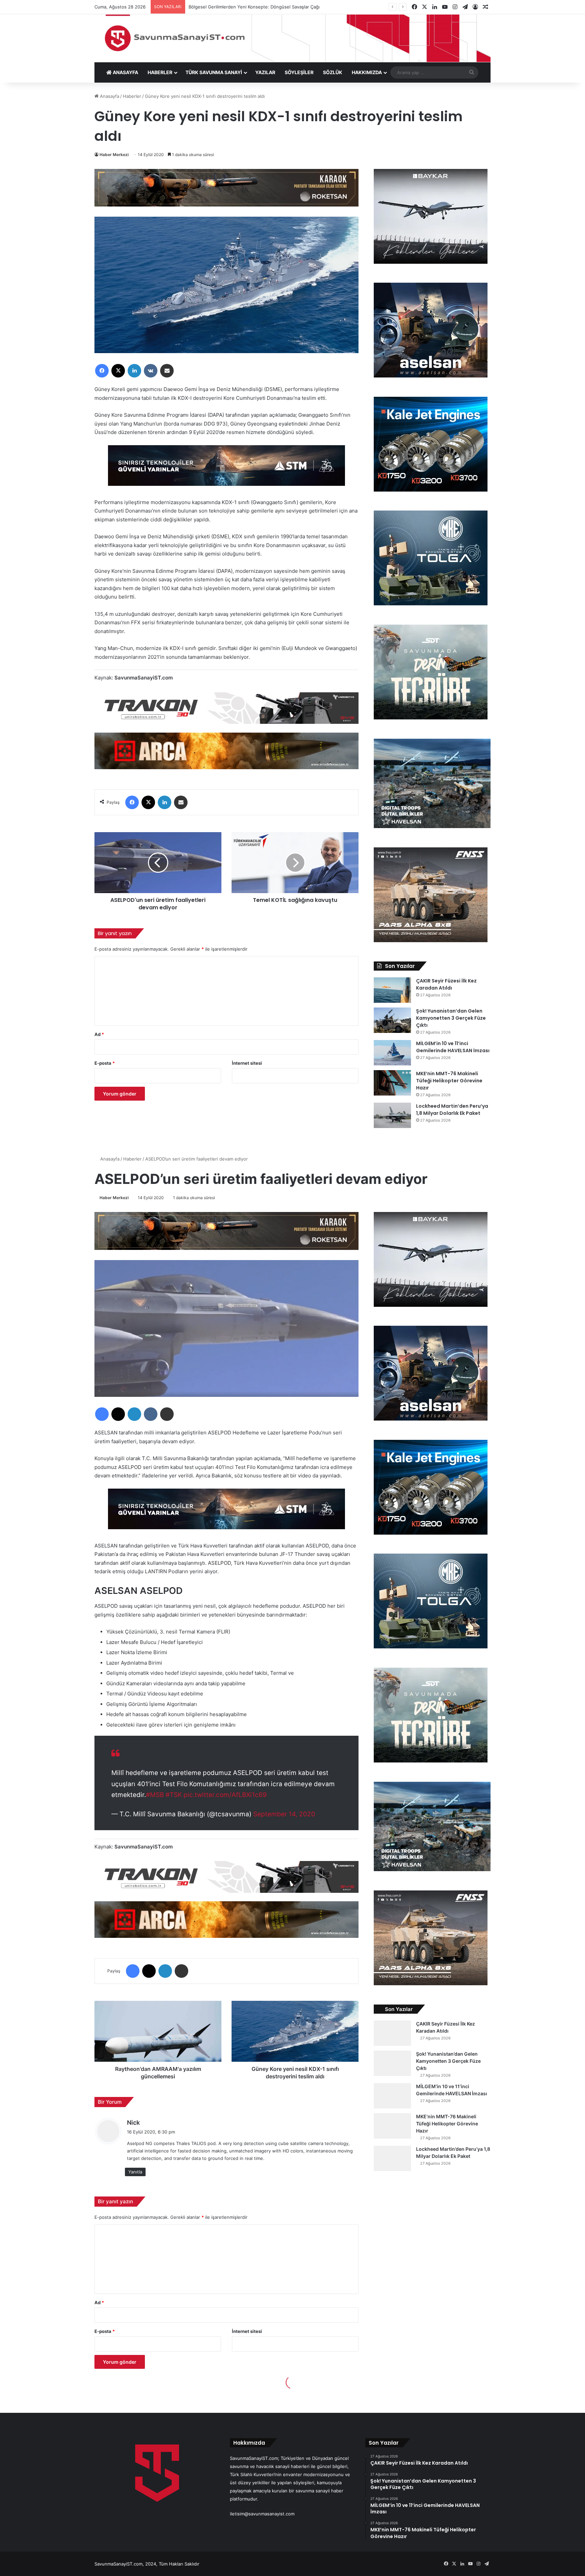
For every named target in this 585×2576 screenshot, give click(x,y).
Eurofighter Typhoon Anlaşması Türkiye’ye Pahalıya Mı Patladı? (254, 7)
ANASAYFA (125, 72)
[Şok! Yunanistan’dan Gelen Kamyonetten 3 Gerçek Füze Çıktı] (392, 1020)
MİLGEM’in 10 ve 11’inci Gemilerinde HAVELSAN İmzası (453, 1047)
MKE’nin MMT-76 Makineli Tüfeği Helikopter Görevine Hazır (449, 1081)
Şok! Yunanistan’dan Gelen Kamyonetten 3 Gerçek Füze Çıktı (451, 1018)
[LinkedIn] (134, 371)
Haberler (132, 96)
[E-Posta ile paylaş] (167, 371)
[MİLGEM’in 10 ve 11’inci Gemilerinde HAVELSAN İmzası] (392, 1053)
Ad (99, 1034)
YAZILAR (265, 72)
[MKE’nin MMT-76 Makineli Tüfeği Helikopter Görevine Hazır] (392, 1083)
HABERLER (160, 72)
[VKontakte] (151, 371)
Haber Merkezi (114, 155)
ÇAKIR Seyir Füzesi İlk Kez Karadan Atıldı (446, 984)
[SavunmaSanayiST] (292, 38)
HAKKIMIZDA (367, 72)
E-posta (105, 1063)
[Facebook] (102, 371)
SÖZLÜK (333, 72)
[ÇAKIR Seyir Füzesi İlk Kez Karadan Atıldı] (392, 990)
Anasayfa (109, 96)
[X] (118, 371)
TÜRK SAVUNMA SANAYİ (214, 72)
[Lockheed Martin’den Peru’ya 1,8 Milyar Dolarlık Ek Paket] (392, 1115)
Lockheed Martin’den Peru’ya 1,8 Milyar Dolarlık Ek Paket (452, 1110)
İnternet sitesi (247, 1063)
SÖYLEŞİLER (299, 72)
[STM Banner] (226, 470)
